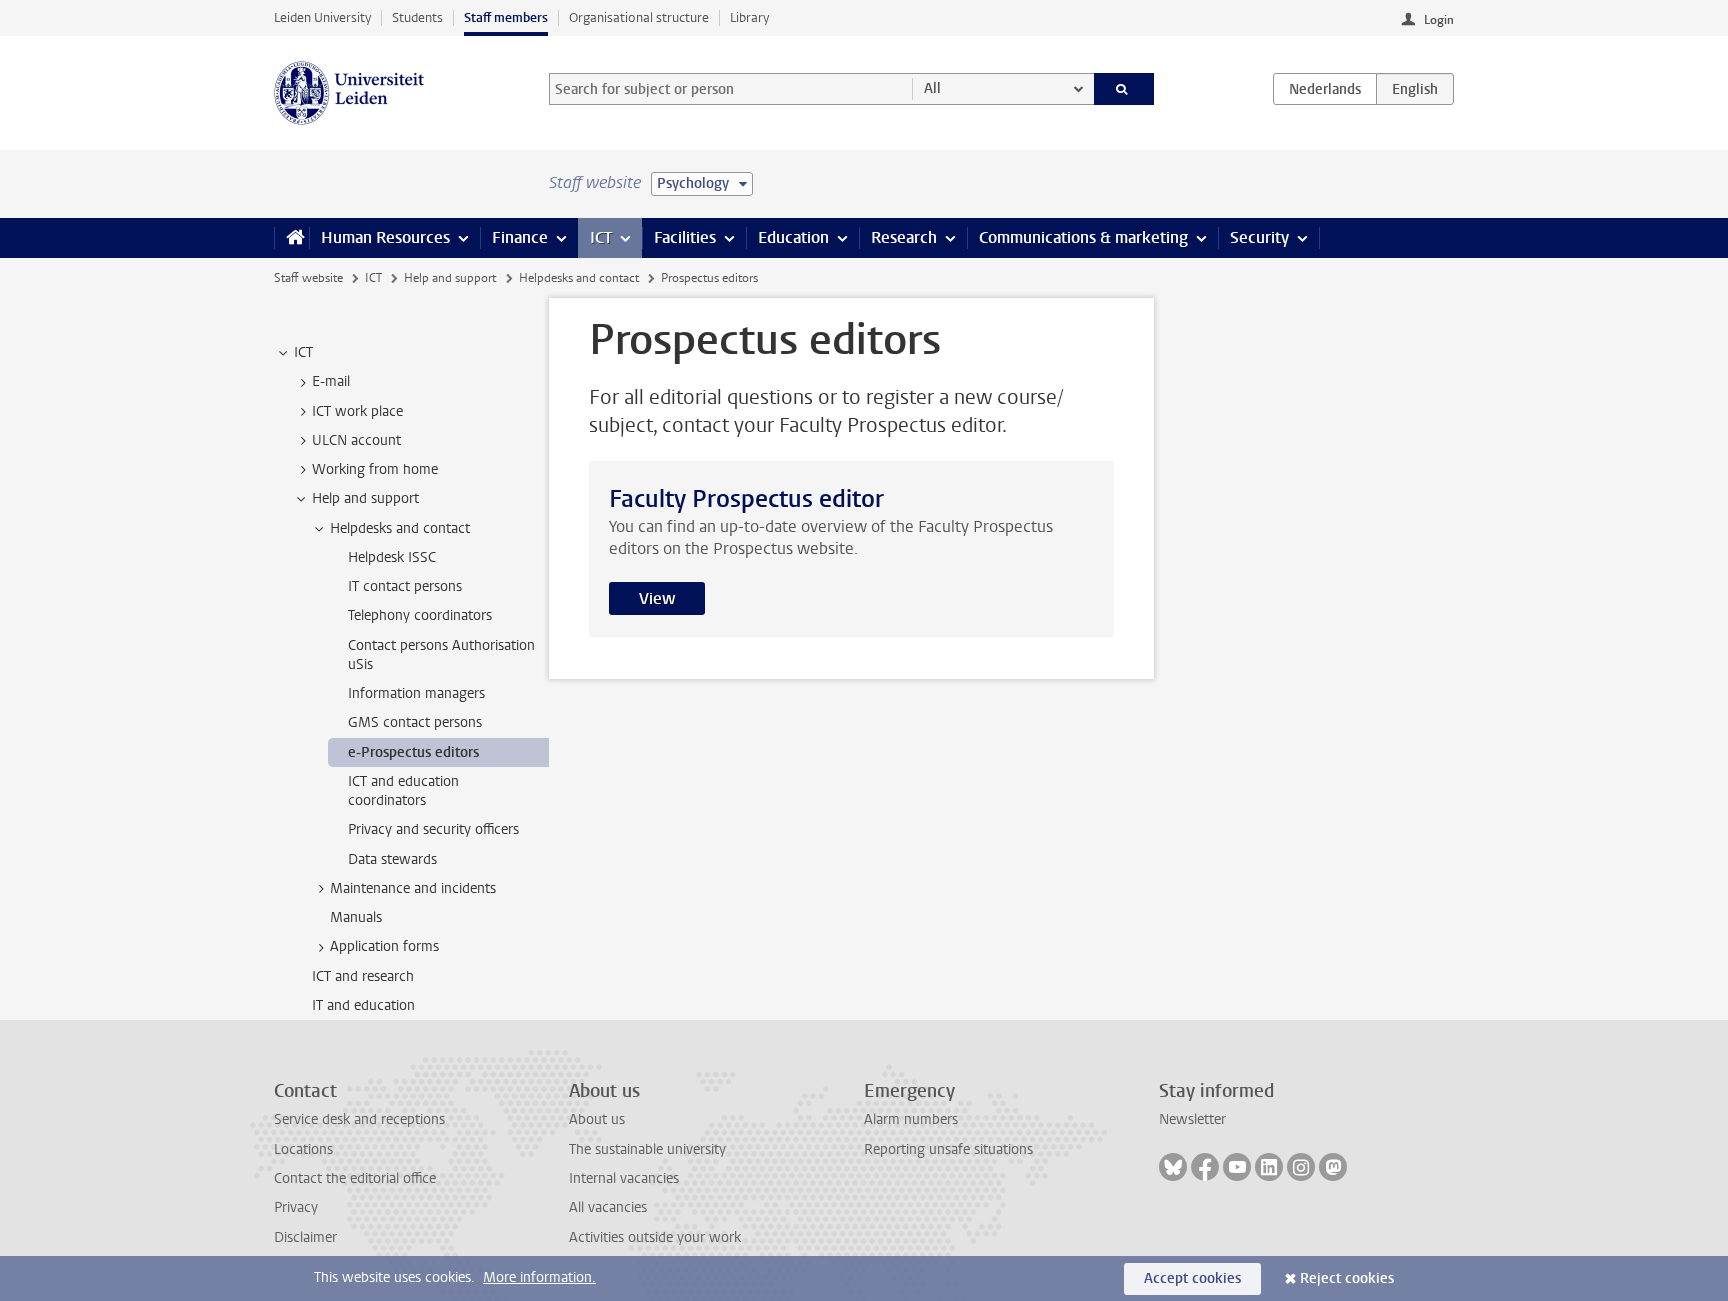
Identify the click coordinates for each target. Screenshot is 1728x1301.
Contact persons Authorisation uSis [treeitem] (441, 655)
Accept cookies (1192, 1278)
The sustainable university (647, 1149)
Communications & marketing (1083, 237)
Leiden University (322, 17)
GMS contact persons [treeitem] (415, 722)
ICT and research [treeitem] (363, 976)
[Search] (1124, 89)
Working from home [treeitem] (375, 469)
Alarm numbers (911, 1119)
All (932, 88)
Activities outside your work (655, 1237)
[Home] (291, 238)
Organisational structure (639, 17)
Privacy (296, 1207)
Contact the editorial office (355, 1178)
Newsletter (1192, 1119)
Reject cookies (1347, 1278)
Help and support (450, 278)
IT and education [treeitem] (363, 1005)
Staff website (308, 278)
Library (749, 17)
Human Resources (385, 237)
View (657, 598)
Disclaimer (305, 1237)
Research (904, 237)
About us (597, 1119)
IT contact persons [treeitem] (405, 586)
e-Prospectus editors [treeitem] (413, 752)
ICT (601, 237)
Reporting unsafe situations (948, 1149)
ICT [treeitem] (303, 352)
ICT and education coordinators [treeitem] (403, 791)
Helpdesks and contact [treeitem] (400, 528)
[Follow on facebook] (1205, 1167)
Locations (303, 1149)
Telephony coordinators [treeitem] (420, 615)
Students (417, 17)
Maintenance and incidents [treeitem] (413, 888)
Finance (520, 237)
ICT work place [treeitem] (357, 411)
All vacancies (608, 1207)
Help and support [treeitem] (365, 498)
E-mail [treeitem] (331, 381)
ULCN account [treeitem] (356, 440)
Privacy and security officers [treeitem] (433, 829)
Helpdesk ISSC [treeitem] (392, 557)
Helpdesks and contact (579, 278)
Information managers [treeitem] (416, 693)
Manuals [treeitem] (356, 917)
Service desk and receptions (359, 1119)
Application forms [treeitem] (384, 946)
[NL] (1325, 89)
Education (793, 237)
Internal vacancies (624, 1178)
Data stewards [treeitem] (392, 859)
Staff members (506, 17)
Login (1439, 20)
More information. (539, 1277)
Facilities (685, 237)
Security (1259, 237)
